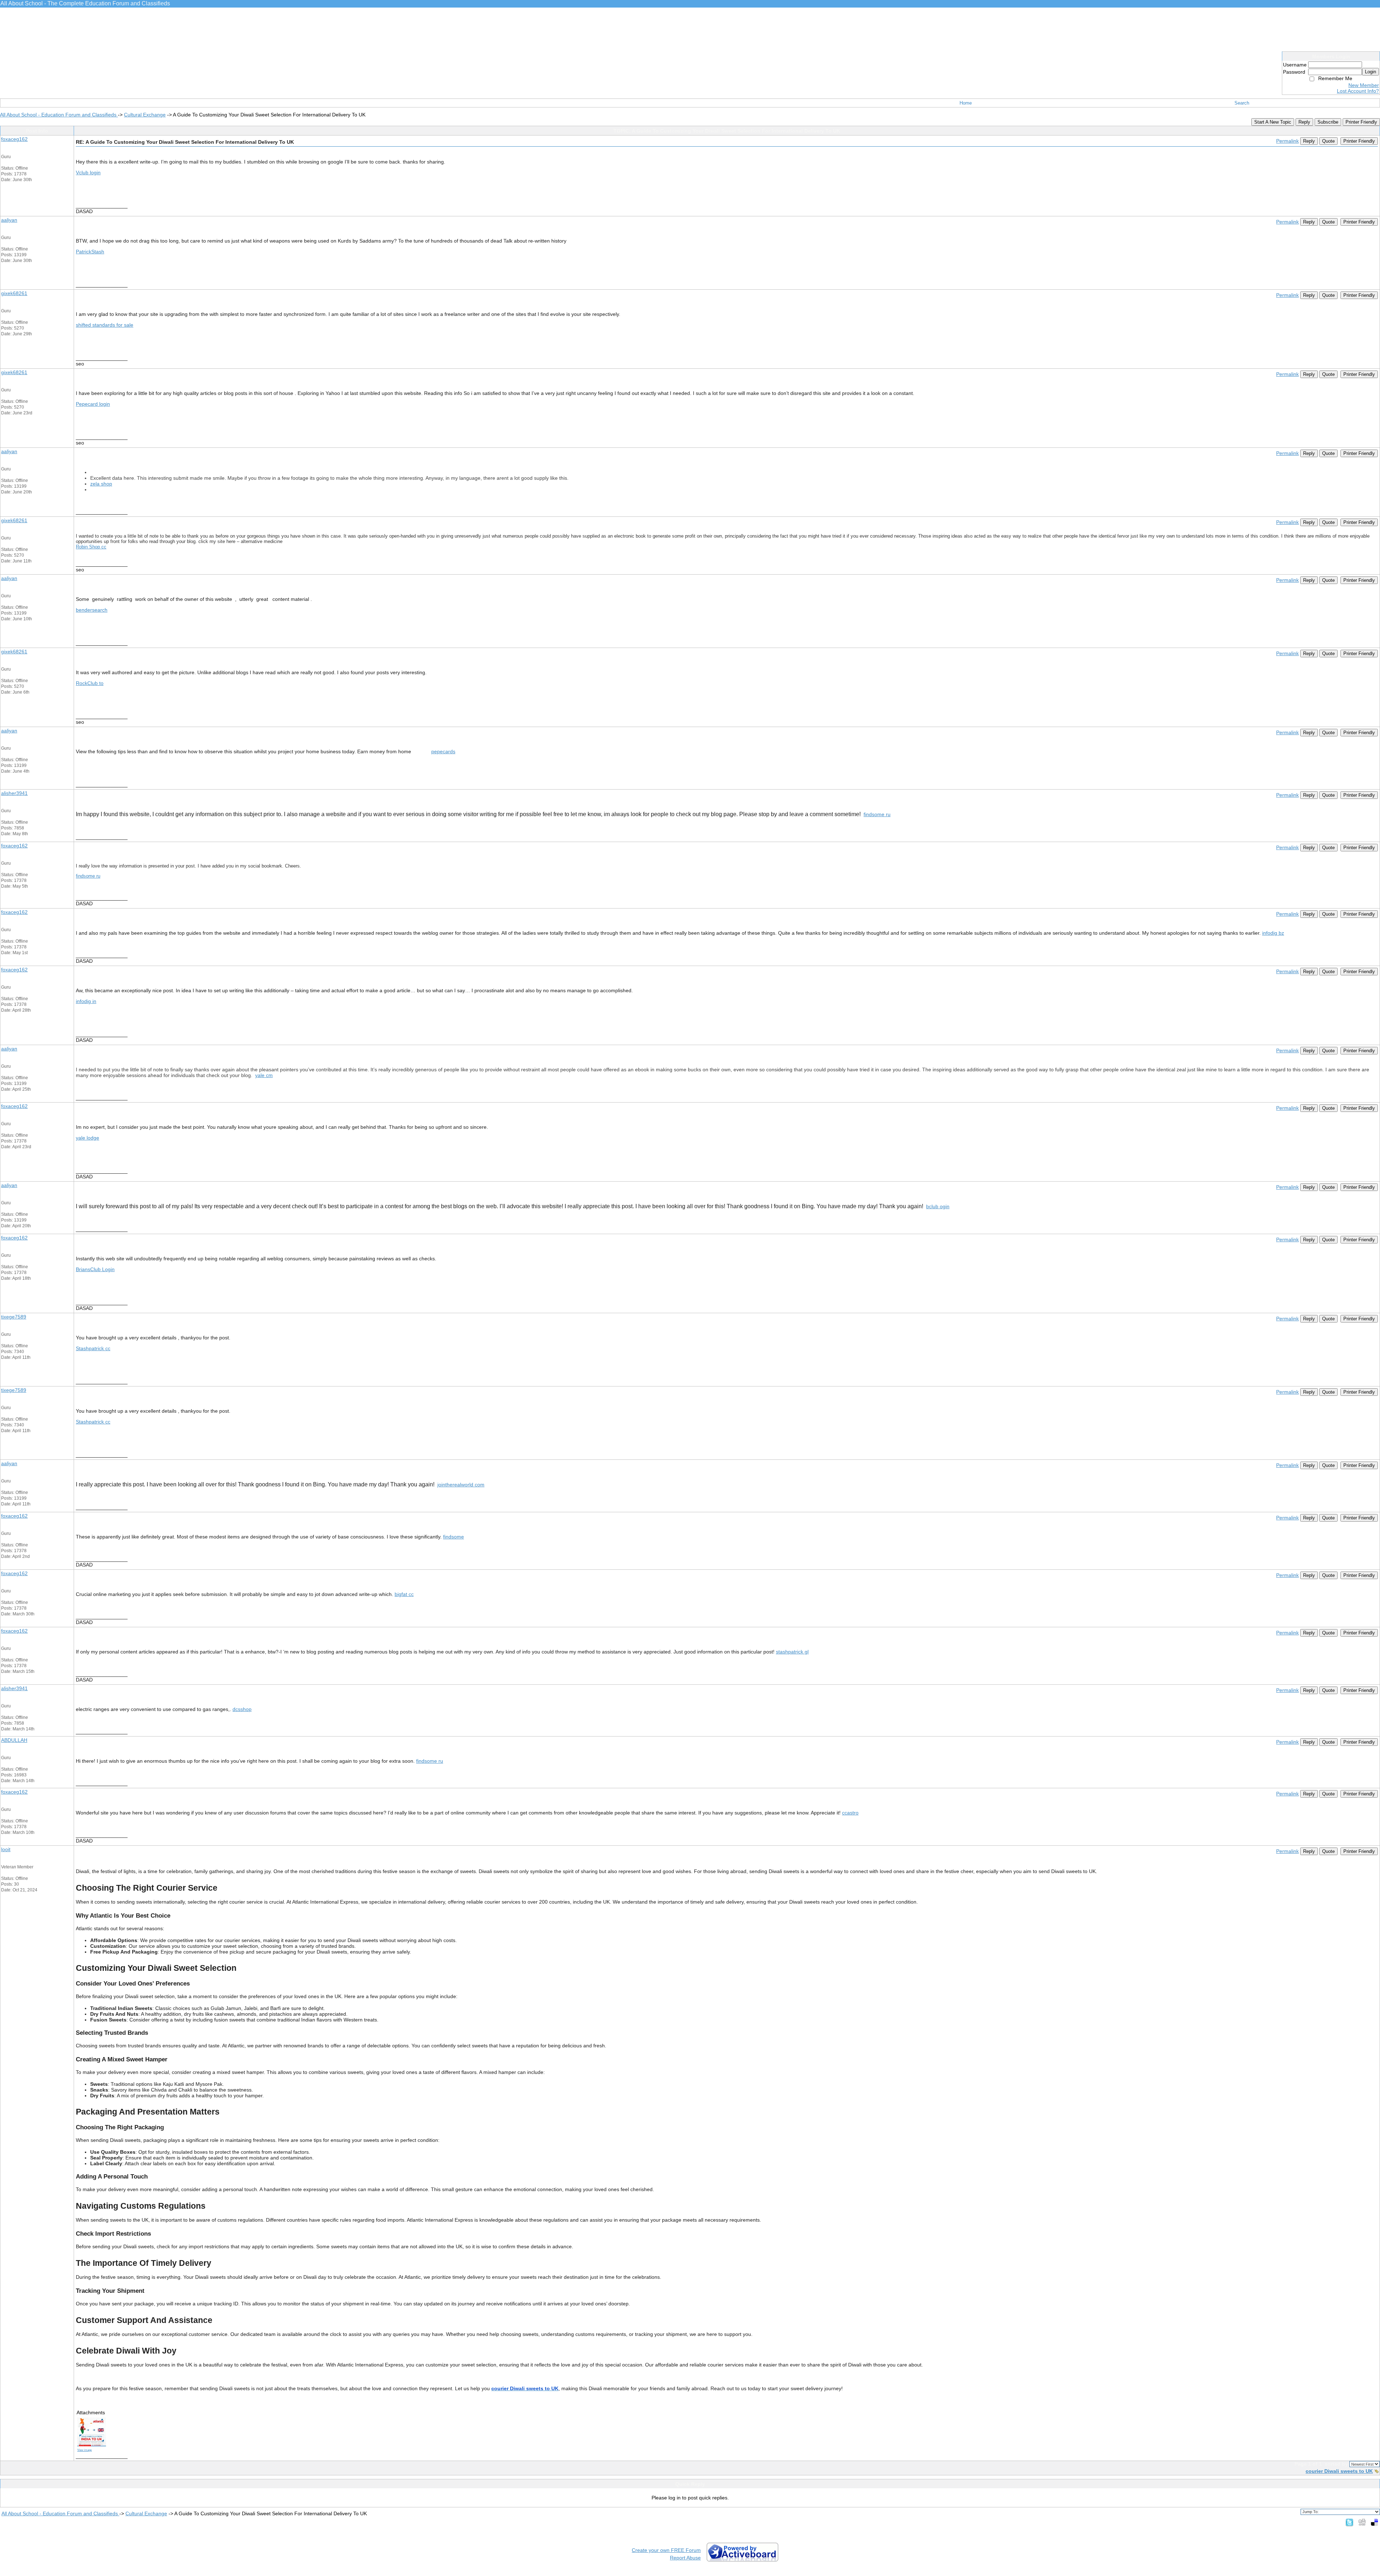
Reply (1304, 122)
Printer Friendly (1361, 122)
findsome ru (877, 814)
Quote (1328, 141)
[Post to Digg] (1362, 2522)
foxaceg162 (14, 139)
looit (6, 1849)
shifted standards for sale (105, 325)
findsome (454, 1537)
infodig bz (1273, 933)
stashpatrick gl (792, 1652)
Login (1370, 72)
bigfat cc (404, 1594)
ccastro (850, 1813)
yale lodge (88, 1138)
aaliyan (9, 220)
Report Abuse (685, 2558)
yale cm (264, 1075)
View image (84, 2450)
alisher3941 (14, 793)
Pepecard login (93, 404)
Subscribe (1328, 122)
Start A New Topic (1273, 122)
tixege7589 (14, 1317)
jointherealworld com (461, 1485)
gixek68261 (14, 293)
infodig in (86, 1001)
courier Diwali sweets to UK (1339, 2471)
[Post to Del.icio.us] (1374, 2522)
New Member (1364, 85)
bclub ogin (938, 1206)
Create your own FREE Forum (666, 2550)
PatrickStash (90, 252)
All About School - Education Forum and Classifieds (59, 115)
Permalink (1287, 141)
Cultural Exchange (145, 115)
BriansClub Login (95, 1269)
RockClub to (90, 683)
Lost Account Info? (1358, 91)
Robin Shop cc (91, 547)
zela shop (101, 484)
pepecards (443, 751)
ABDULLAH (14, 1740)
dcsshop (242, 1709)
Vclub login (88, 172)
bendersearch (92, 610)
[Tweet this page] (1349, 2522)
